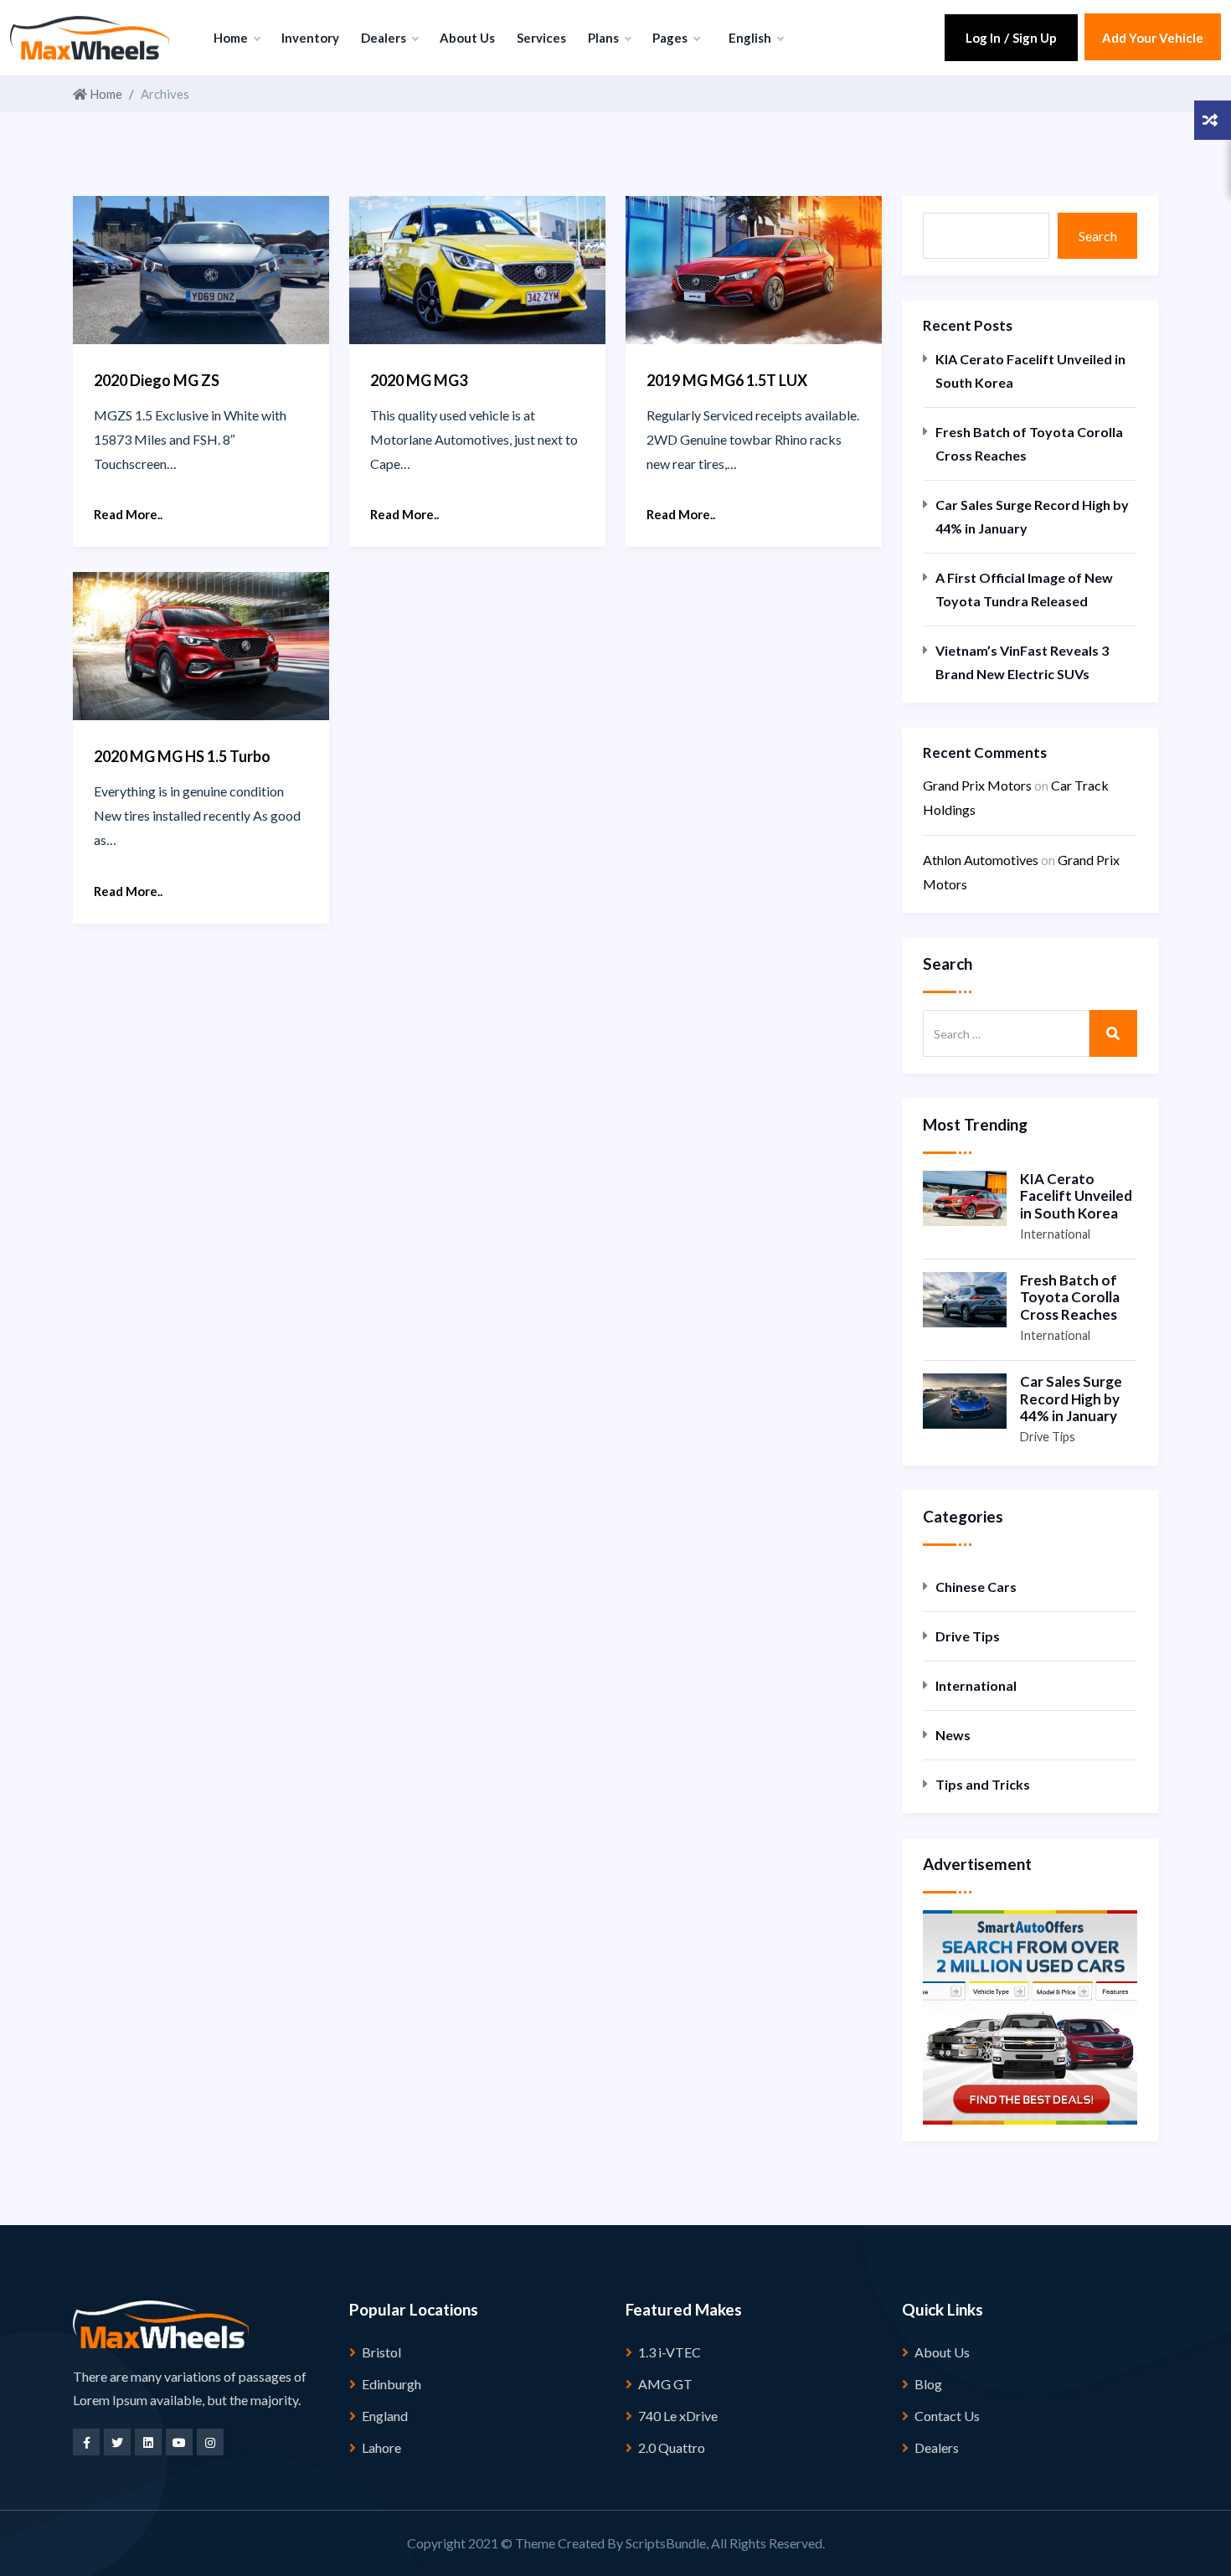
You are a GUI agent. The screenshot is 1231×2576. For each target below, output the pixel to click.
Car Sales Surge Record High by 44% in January (1032, 516)
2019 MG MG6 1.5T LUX (727, 380)
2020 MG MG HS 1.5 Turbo (182, 756)
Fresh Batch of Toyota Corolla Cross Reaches (1029, 443)
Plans (605, 38)
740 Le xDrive (678, 2416)
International (1055, 1234)
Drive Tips (1048, 1437)
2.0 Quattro (672, 2447)
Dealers (385, 38)
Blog (928, 2384)
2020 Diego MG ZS (157, 380)
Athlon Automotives (981, 860)
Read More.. (128, 514)
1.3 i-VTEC (670, 2352)
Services (541, 38)
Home (232, 38)
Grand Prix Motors (977, 785)
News (953, 1735)
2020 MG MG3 (419, 380)
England (385, 2416)
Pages (671, 38)
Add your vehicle (1153, 38)
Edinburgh (391, 2384)
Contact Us (947, 2416)
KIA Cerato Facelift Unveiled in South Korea (1030, 371)
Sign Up (1035, 38)
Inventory (310, 38)
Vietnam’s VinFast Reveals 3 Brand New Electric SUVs (1022, 662)
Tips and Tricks (983, 1784)
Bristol (381, 2352)
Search (1098, 236)
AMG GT (665, 2384)
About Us (467, 38)
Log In (983, 38)
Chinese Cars (976, 1587)
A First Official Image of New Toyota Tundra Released (1024, 589)
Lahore (381, 2447)
